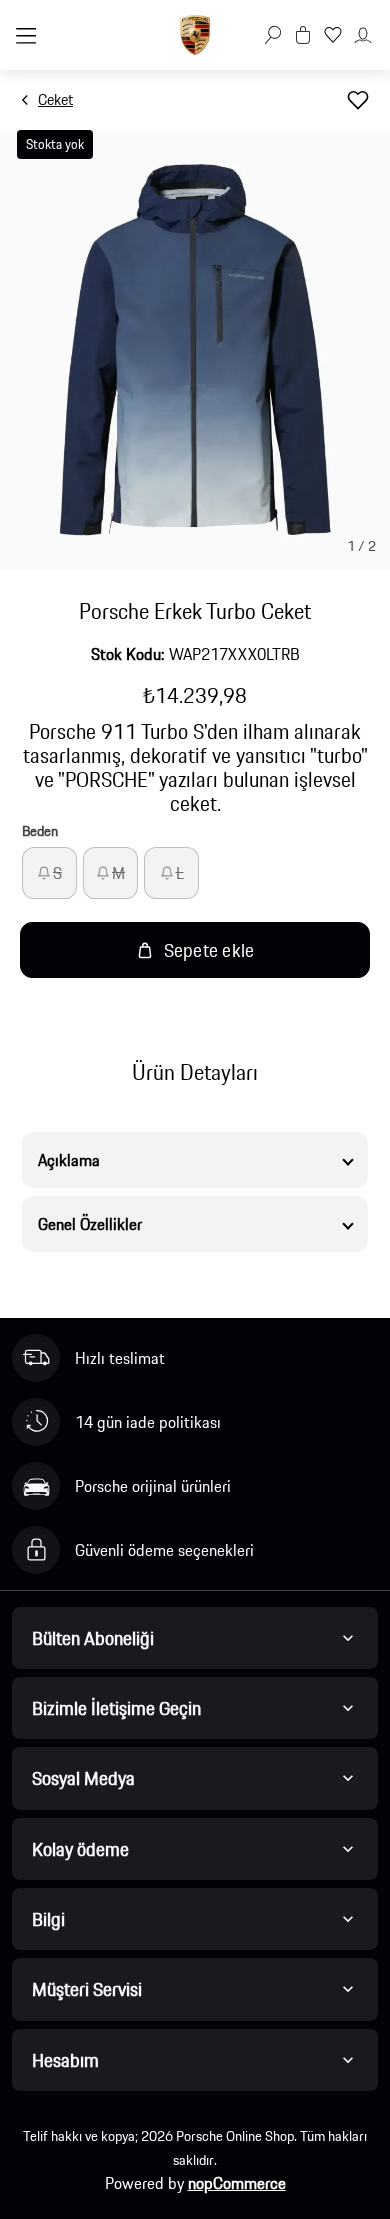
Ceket (55, 100)
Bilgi (48, 1919)
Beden (40, 831)
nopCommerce (237, 2183)
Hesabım (65, 2060)
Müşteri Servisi (87, 1989)
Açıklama (69, 1160)
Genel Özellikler (90, 1224)
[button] (273, 35)
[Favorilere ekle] (358, 100)
